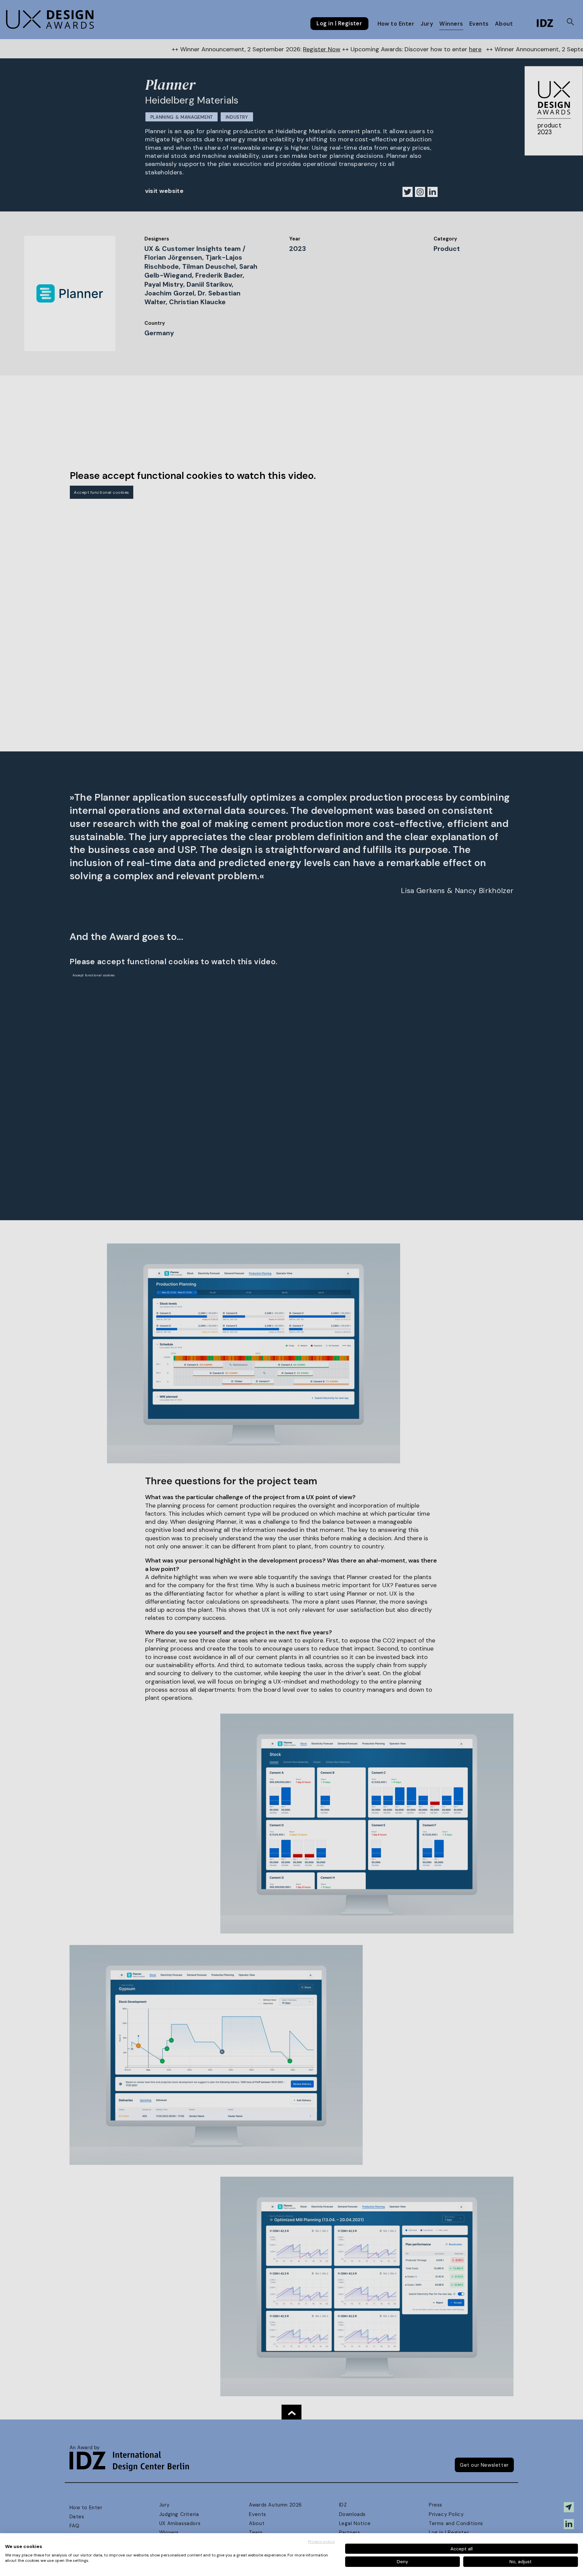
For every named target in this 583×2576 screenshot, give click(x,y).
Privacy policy (322, 2542)
